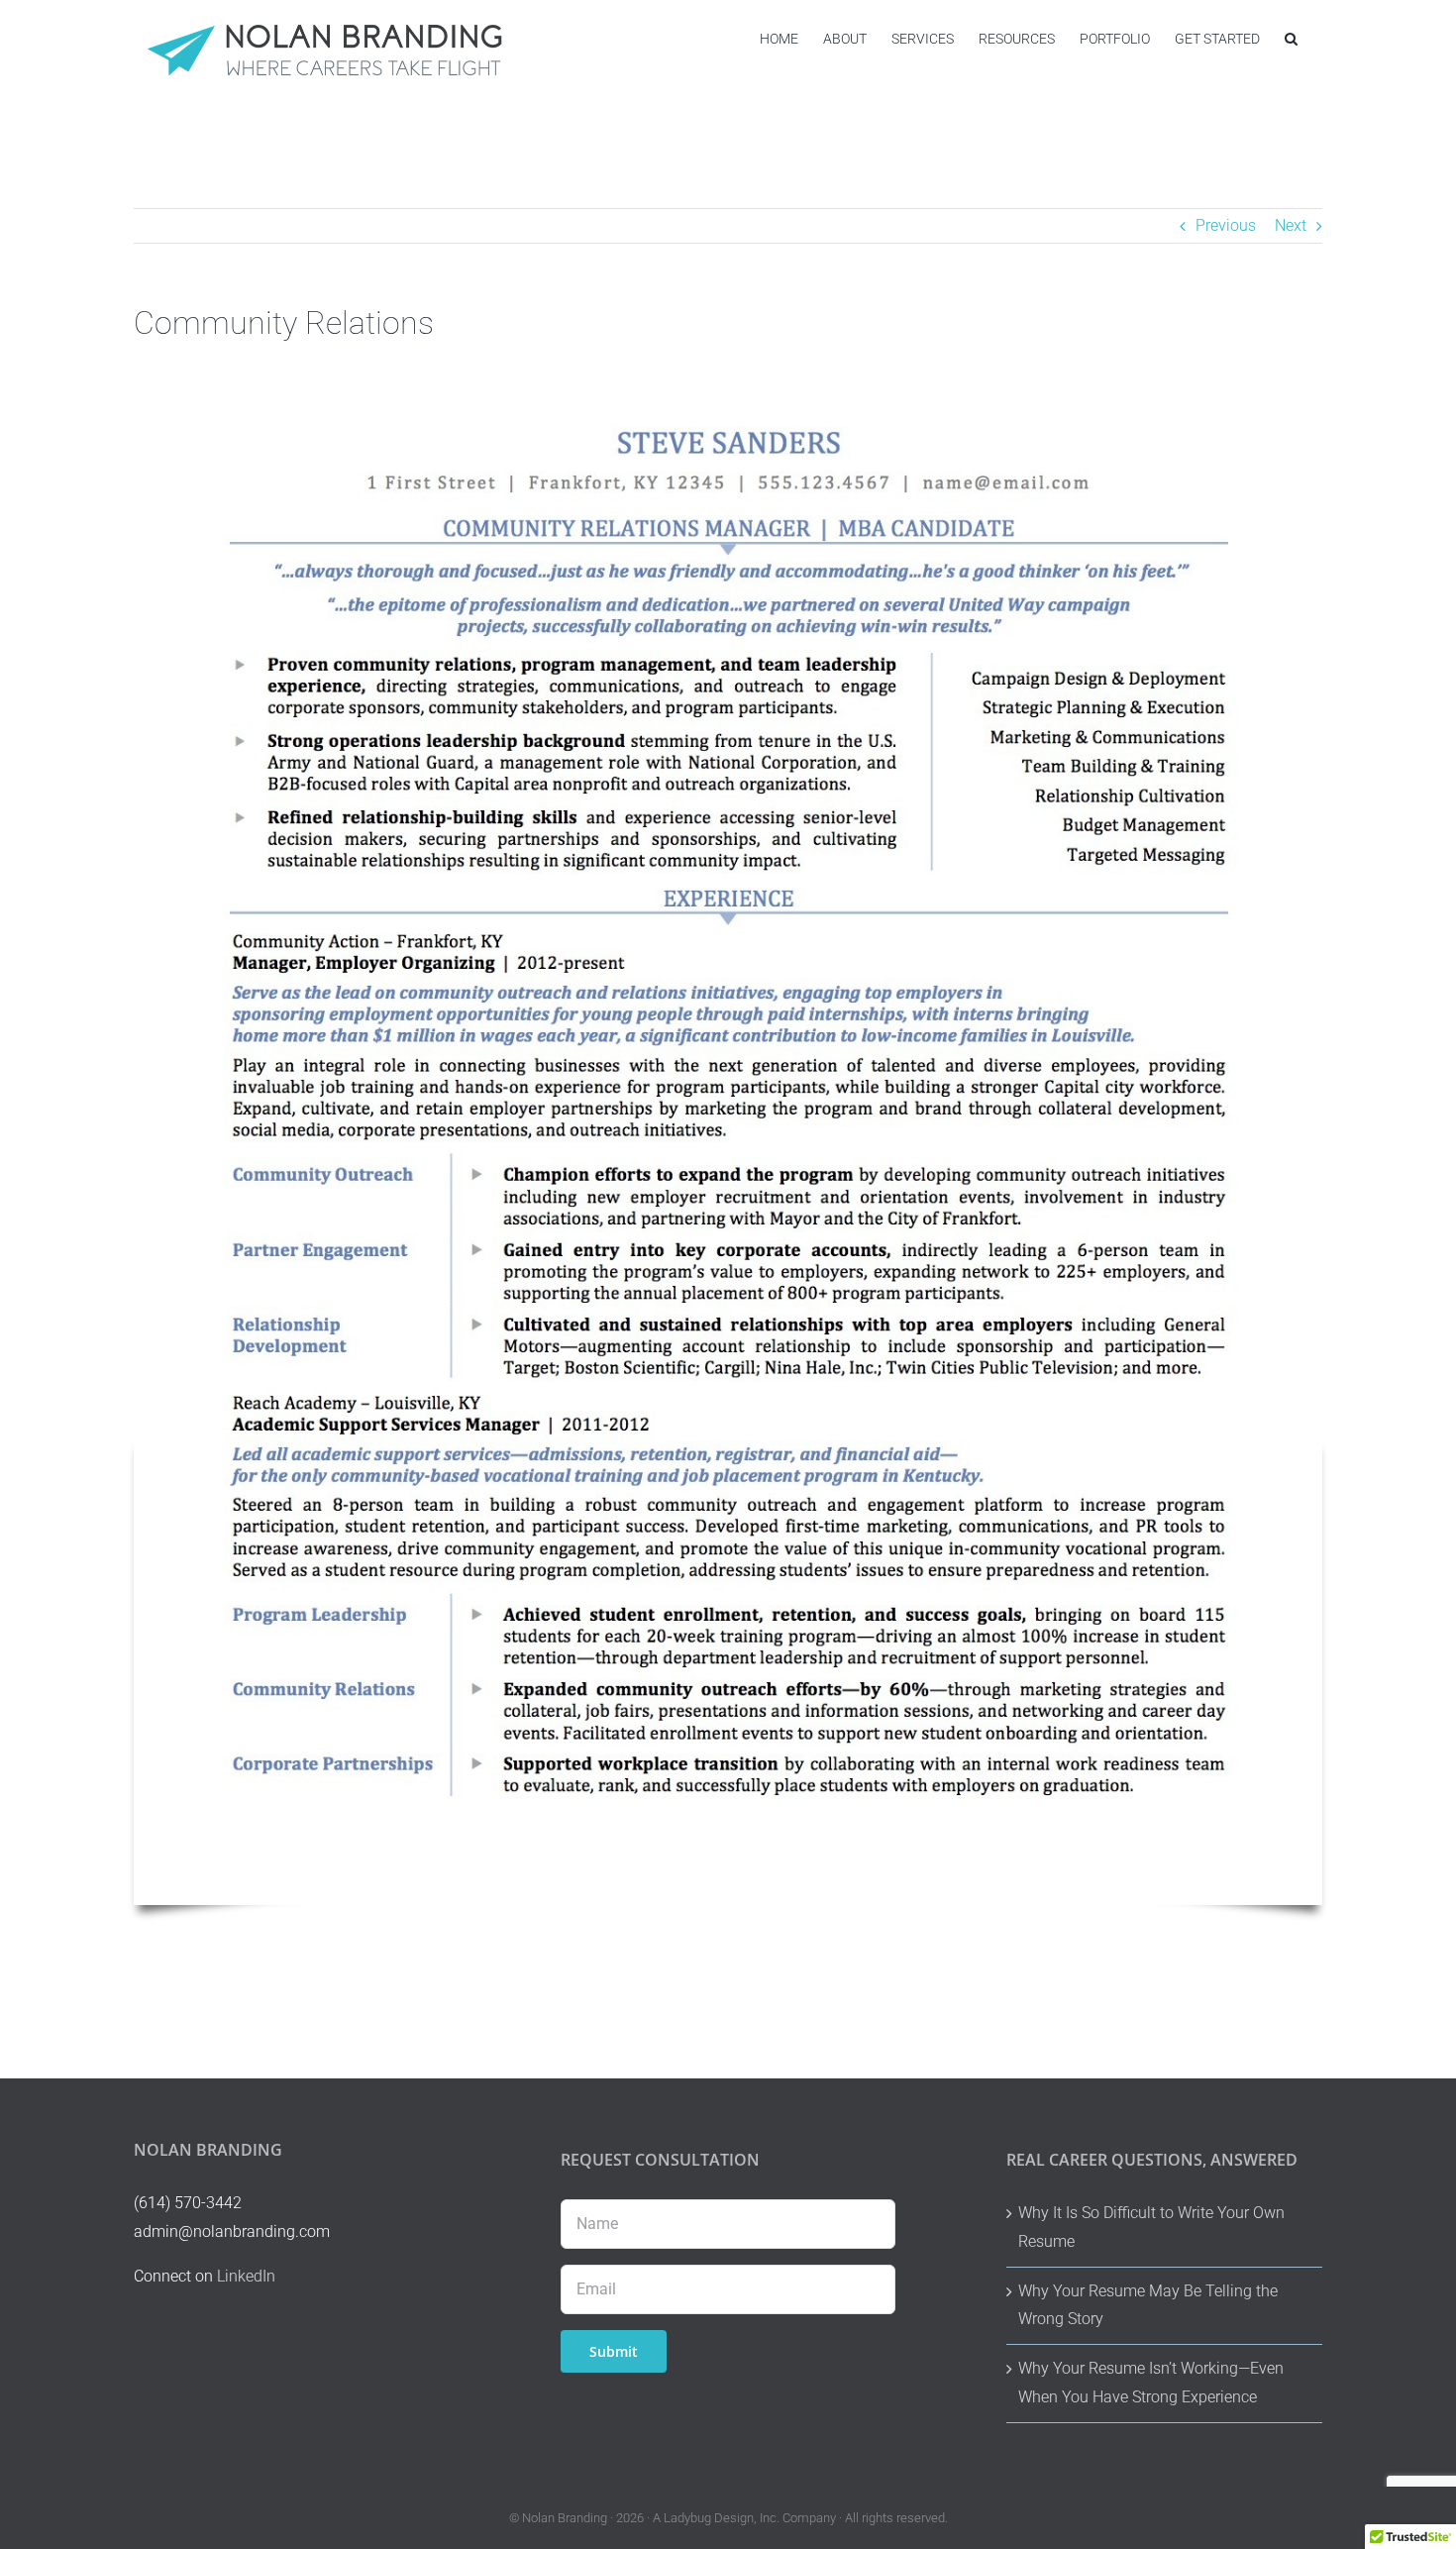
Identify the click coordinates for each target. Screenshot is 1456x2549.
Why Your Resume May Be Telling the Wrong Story (1148, 2305)
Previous (1226, 225)
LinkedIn (246, 2276)
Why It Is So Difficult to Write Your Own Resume (1151, 2227)
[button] (1291, 38)
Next (1291, 225)
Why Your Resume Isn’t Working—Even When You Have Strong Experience (1151, 2383)
